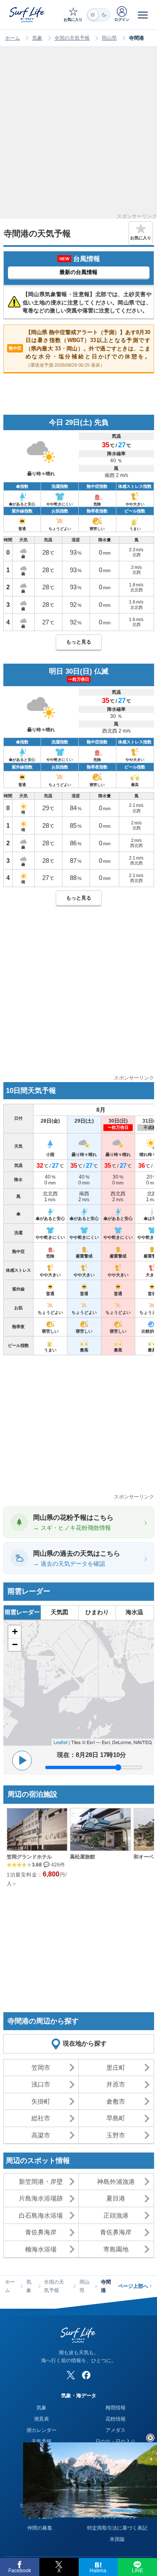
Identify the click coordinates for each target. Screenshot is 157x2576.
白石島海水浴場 (41, 2215)
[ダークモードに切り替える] (98, 15)
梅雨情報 (116, 2408)
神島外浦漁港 (116, 2182)
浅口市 (41, 2084)
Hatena (98, 2571)
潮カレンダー (41, 2430)
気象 (37, 38)
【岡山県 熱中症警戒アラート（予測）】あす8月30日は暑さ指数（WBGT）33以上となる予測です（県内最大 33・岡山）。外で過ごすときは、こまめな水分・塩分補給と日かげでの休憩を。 (80, 348)
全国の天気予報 (72, 38)
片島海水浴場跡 (41, 2198)
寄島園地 (116, 2249)
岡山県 (109, 38)
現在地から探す (85, 2043)
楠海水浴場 (41, 2249)
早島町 (116, 2118)
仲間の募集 (40, 2528)
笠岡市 (41, 2068)
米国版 (117, 2539)
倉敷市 (116, 2101)
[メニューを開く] (143, 15)
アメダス (116, 2430)
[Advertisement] (78, 136)
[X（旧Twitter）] (71, 2375)
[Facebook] (86, 2375)
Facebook (20, 2571)
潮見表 (41, 2419)
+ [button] (15, 1632)
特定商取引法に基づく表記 (117, 2528)
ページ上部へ (135, 2286)
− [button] (15, 1644)
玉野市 (116, 2135)
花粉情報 (116, 2419)
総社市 (41, 2118)
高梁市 (41, 2135)
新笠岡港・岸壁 (41, 2182)
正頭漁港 (116, 2215)
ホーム (13, 38)
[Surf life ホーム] (28, 14)
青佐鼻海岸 (41, 2232)
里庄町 (116, 2068)
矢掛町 (41, 2101)
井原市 (116, 2084)
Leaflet (60, 1742)
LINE (138, 2571)
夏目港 (116, 2198)
